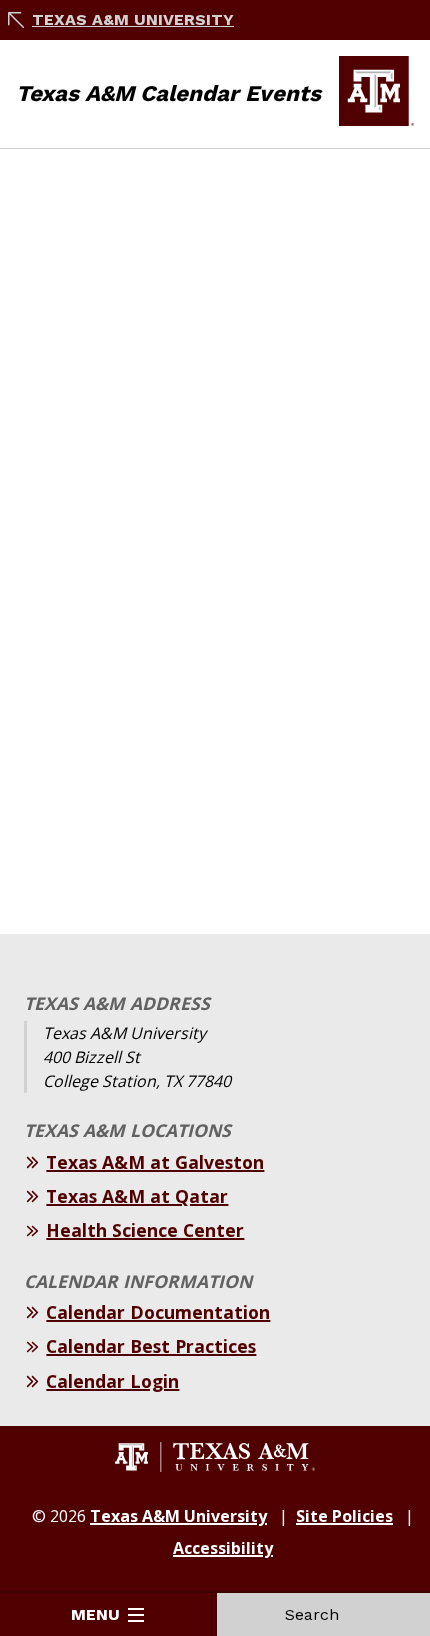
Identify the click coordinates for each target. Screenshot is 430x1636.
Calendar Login (112, 1381)
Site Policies (344, 1516)
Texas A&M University (133, 19)
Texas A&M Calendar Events (168, 93)
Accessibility (223, 1548)
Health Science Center (145, 1230)
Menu (95, 1614)
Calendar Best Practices (151, 1346)
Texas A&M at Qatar (137, 1196)
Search (312, 1614)
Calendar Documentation (158, 1312)
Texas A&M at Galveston (155, 1162)
